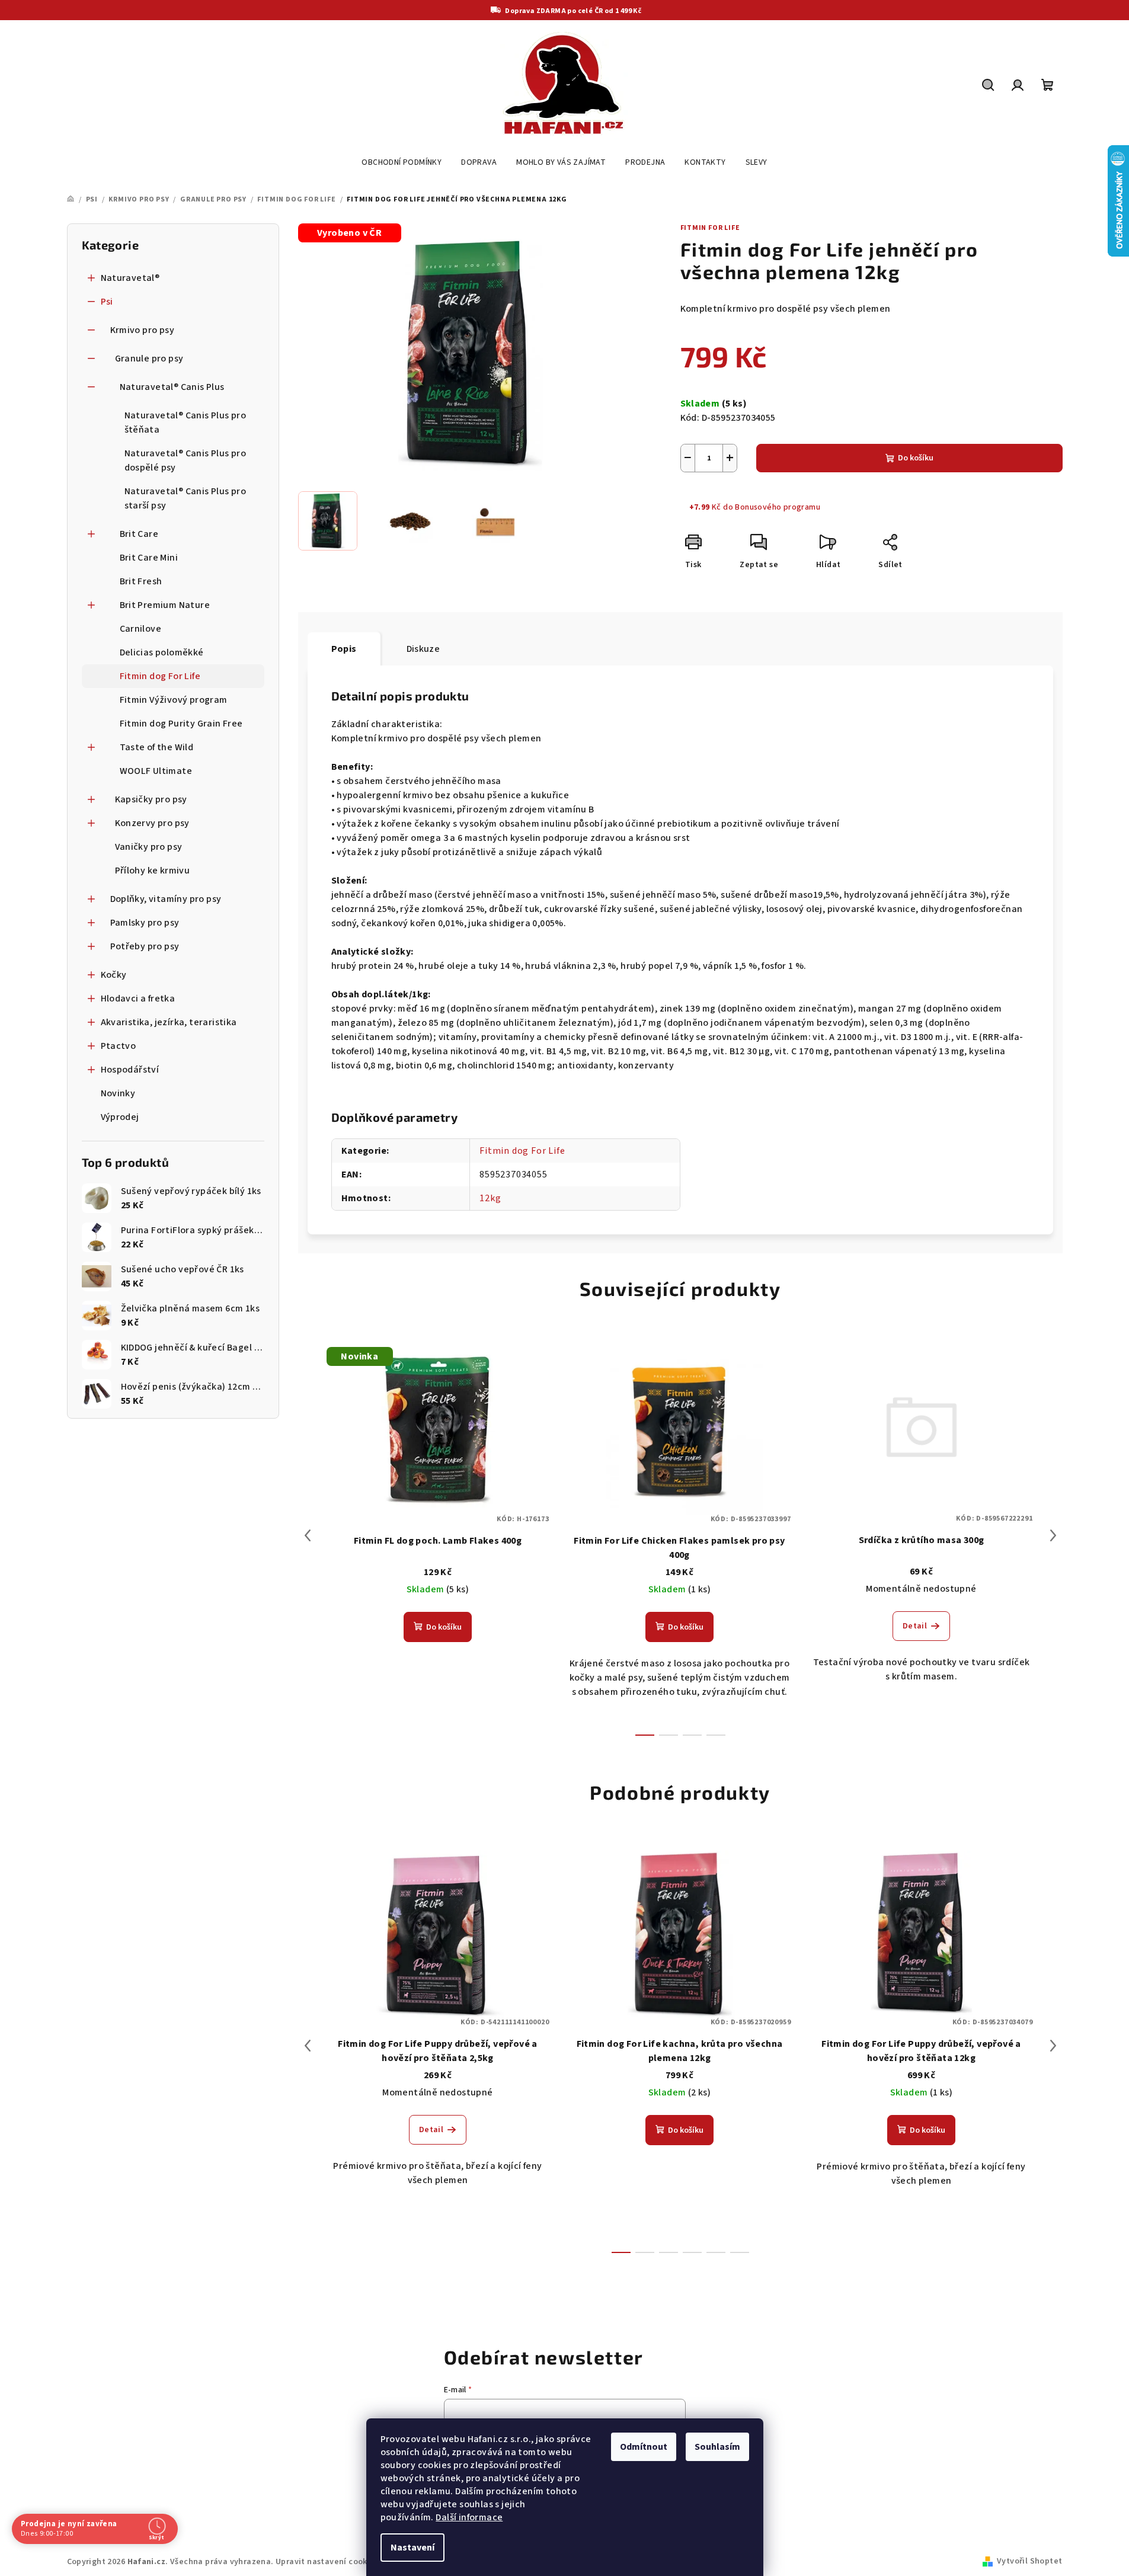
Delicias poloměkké (162, 652)
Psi (107, 302)
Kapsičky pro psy (151, 799)
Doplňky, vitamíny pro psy (166, 899)
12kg (490, 1198)
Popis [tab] (344, 649)
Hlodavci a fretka (138, 999)
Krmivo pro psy (143, 330)
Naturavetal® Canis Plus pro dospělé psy (185, 460)
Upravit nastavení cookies (327, 2562)
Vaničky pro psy (149, 847)
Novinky (118, 1093)
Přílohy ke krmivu (153, 871)
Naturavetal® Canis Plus (172, 387)
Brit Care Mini (149, 558)
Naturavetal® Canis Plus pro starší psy (185, 498)
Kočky (114, 975)
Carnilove (141, 629)
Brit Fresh (141, 581)
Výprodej (120, 1117)
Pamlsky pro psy (145, 923)
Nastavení (412, 2548)
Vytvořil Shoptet (1029, 2561)
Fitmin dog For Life (160, 676)
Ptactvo (119, 1046)
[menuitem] (402, 162)
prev (308, 1535)
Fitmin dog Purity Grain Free (181, 724)
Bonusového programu (778, 507)
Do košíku (916, 458)
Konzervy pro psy (152, 823)
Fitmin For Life (710, 228)
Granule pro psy (149, 359)
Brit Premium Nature (165, 605)
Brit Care (139, 534)
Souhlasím (717, 2447)
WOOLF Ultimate (156, 771)
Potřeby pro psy (145, 946)
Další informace (469, 2517)
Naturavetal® (130, 278)
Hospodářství (130, 1070)
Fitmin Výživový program (174, 700)
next (1053, 1535)
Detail (915, 1626)
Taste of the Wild (157, 747)
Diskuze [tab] (423, 649)
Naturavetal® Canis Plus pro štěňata (185, 423)
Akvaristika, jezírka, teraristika (169, 1022)
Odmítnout (644, 2447)
